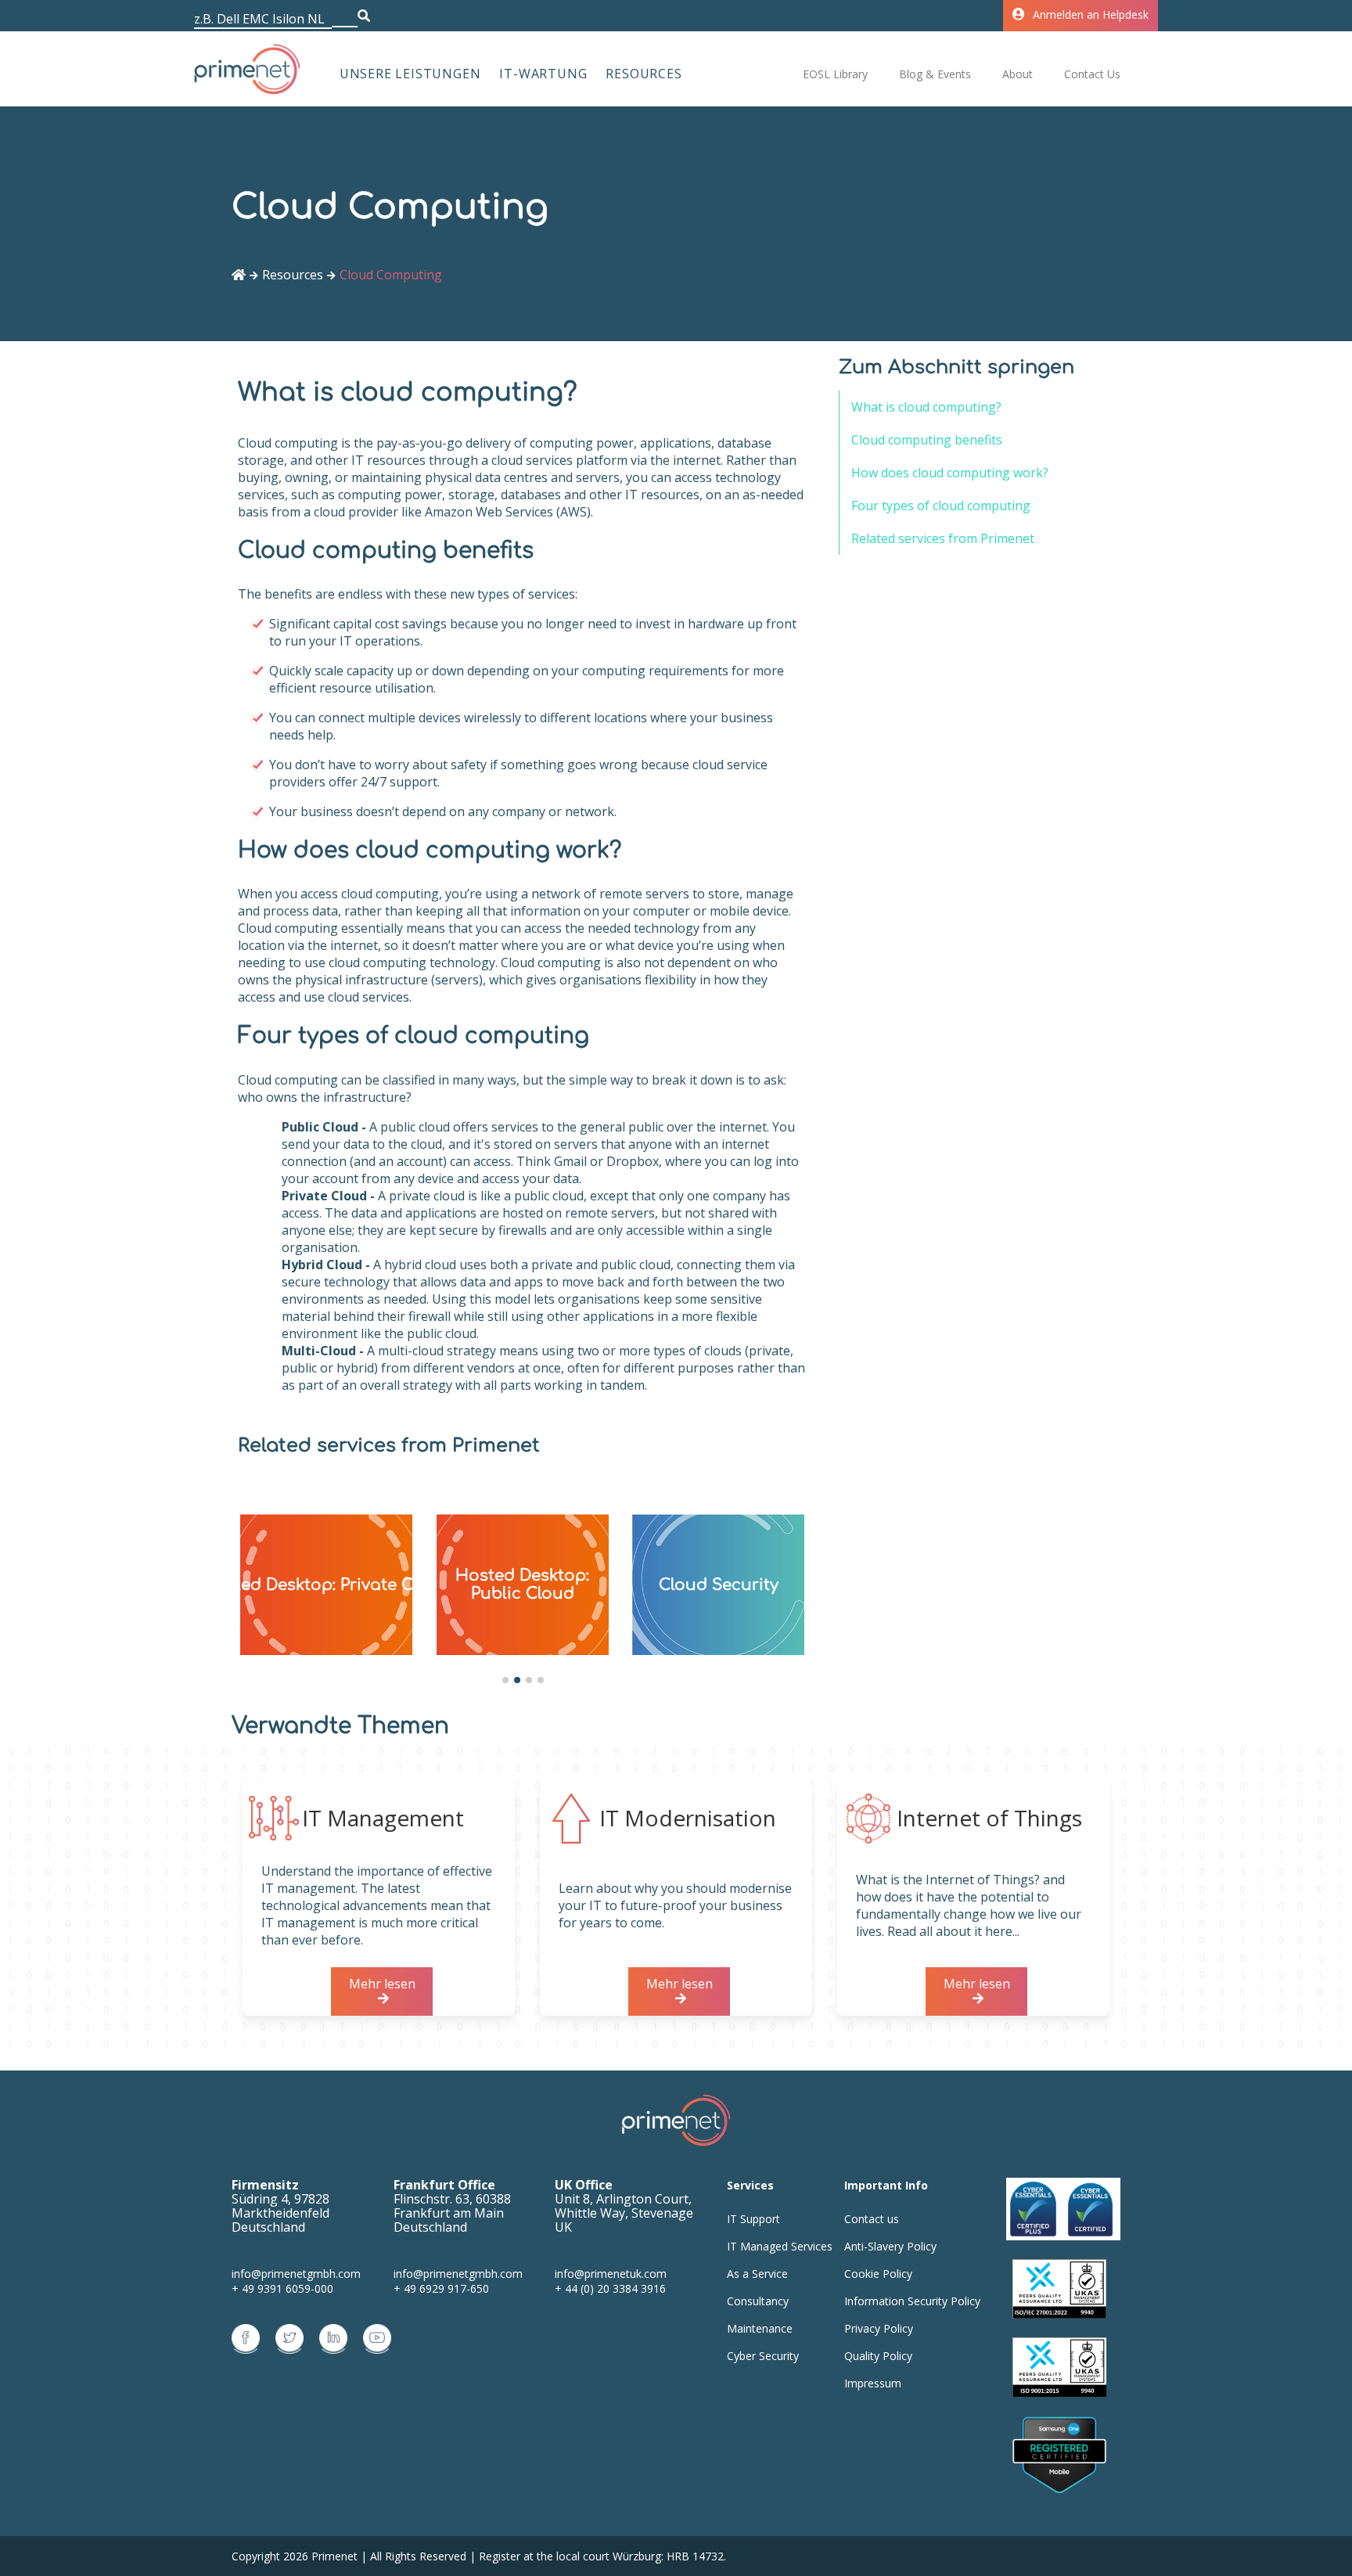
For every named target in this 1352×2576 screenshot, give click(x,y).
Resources (644, 74)
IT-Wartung (543, 74)
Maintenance (760, 2328)
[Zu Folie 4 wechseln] (541, 1680)
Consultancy (758, 2301)
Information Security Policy (912, 2301)
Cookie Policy (878, 2274)
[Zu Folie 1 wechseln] (505, 1680)
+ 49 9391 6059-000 (282, 2288)
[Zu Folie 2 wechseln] (517, 1680)
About (1018, 74)
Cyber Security (763, 2356)
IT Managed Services (780, 2246)
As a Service (757, 2274)
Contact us (872, 2219)
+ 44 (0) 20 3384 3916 (610, 2288)
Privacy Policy (879, 2328)
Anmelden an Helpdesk (1091, 14)
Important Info (886, 2185)
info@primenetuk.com (611, 2274)
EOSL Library (835, 74)
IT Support (753, 2219)
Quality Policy (878, 2356)
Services (750, 2185)
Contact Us (1092, 74)
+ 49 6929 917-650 (441, 2288)
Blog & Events (935, 74)
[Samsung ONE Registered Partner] (1059, 2456)
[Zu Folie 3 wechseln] (529, 1680)
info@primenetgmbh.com (296, 2274)
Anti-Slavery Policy (890, 2246)
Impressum (873, 2383)
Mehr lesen (382, 1984)
